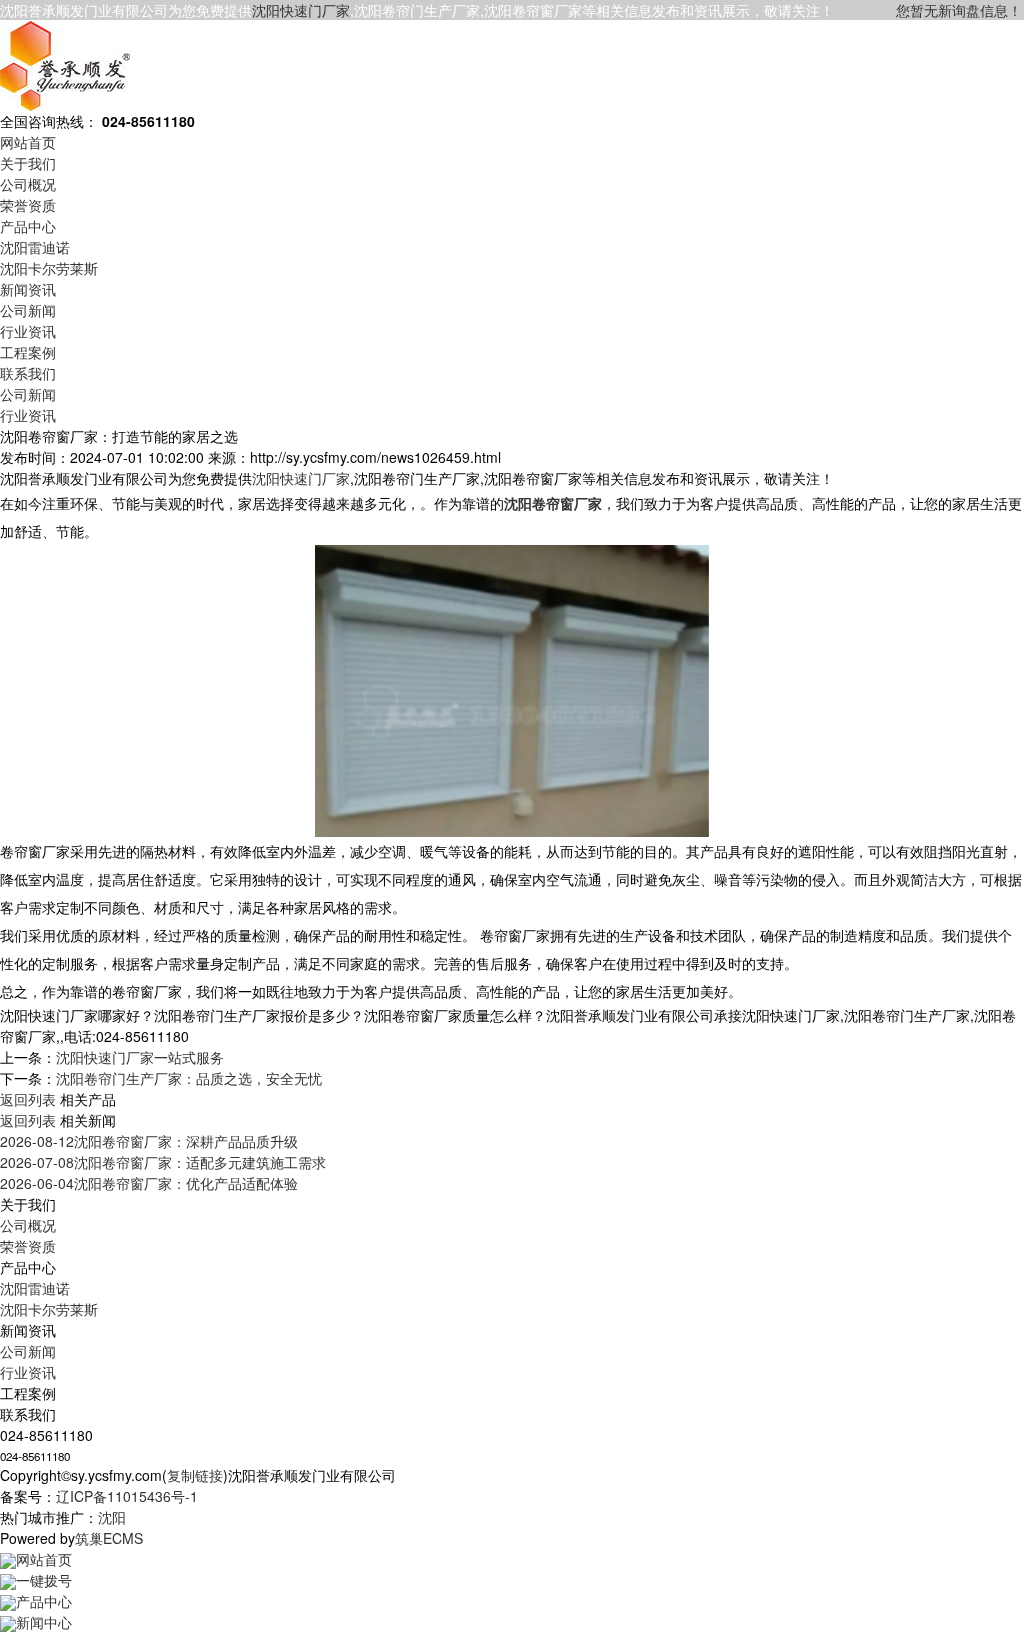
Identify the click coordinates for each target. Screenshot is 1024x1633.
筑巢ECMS (109, 1538)
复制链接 (195, 1475)
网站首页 (28, 142)
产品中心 (28, 226)
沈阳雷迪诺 (35, 247)
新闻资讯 (28, 289)
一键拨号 (44, 1580)
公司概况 (28, 184)
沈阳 (112, 1517)
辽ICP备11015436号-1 (127, 1496)
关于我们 (28, 163)
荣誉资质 (28, 205)
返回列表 (28, 1099)
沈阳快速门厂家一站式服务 (140, 1057)
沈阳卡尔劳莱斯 (49, 268)
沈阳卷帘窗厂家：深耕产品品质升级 (149, 1141)
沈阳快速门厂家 (301, 10)
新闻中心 (44, 1622)
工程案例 (28, 352)
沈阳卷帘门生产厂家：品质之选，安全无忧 (189, 1078)
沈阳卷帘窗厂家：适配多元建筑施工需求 (163, 1162)
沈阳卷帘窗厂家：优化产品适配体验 (149, 1183)
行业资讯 (28, 331)
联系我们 (28, 373)
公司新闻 (28, 310)
